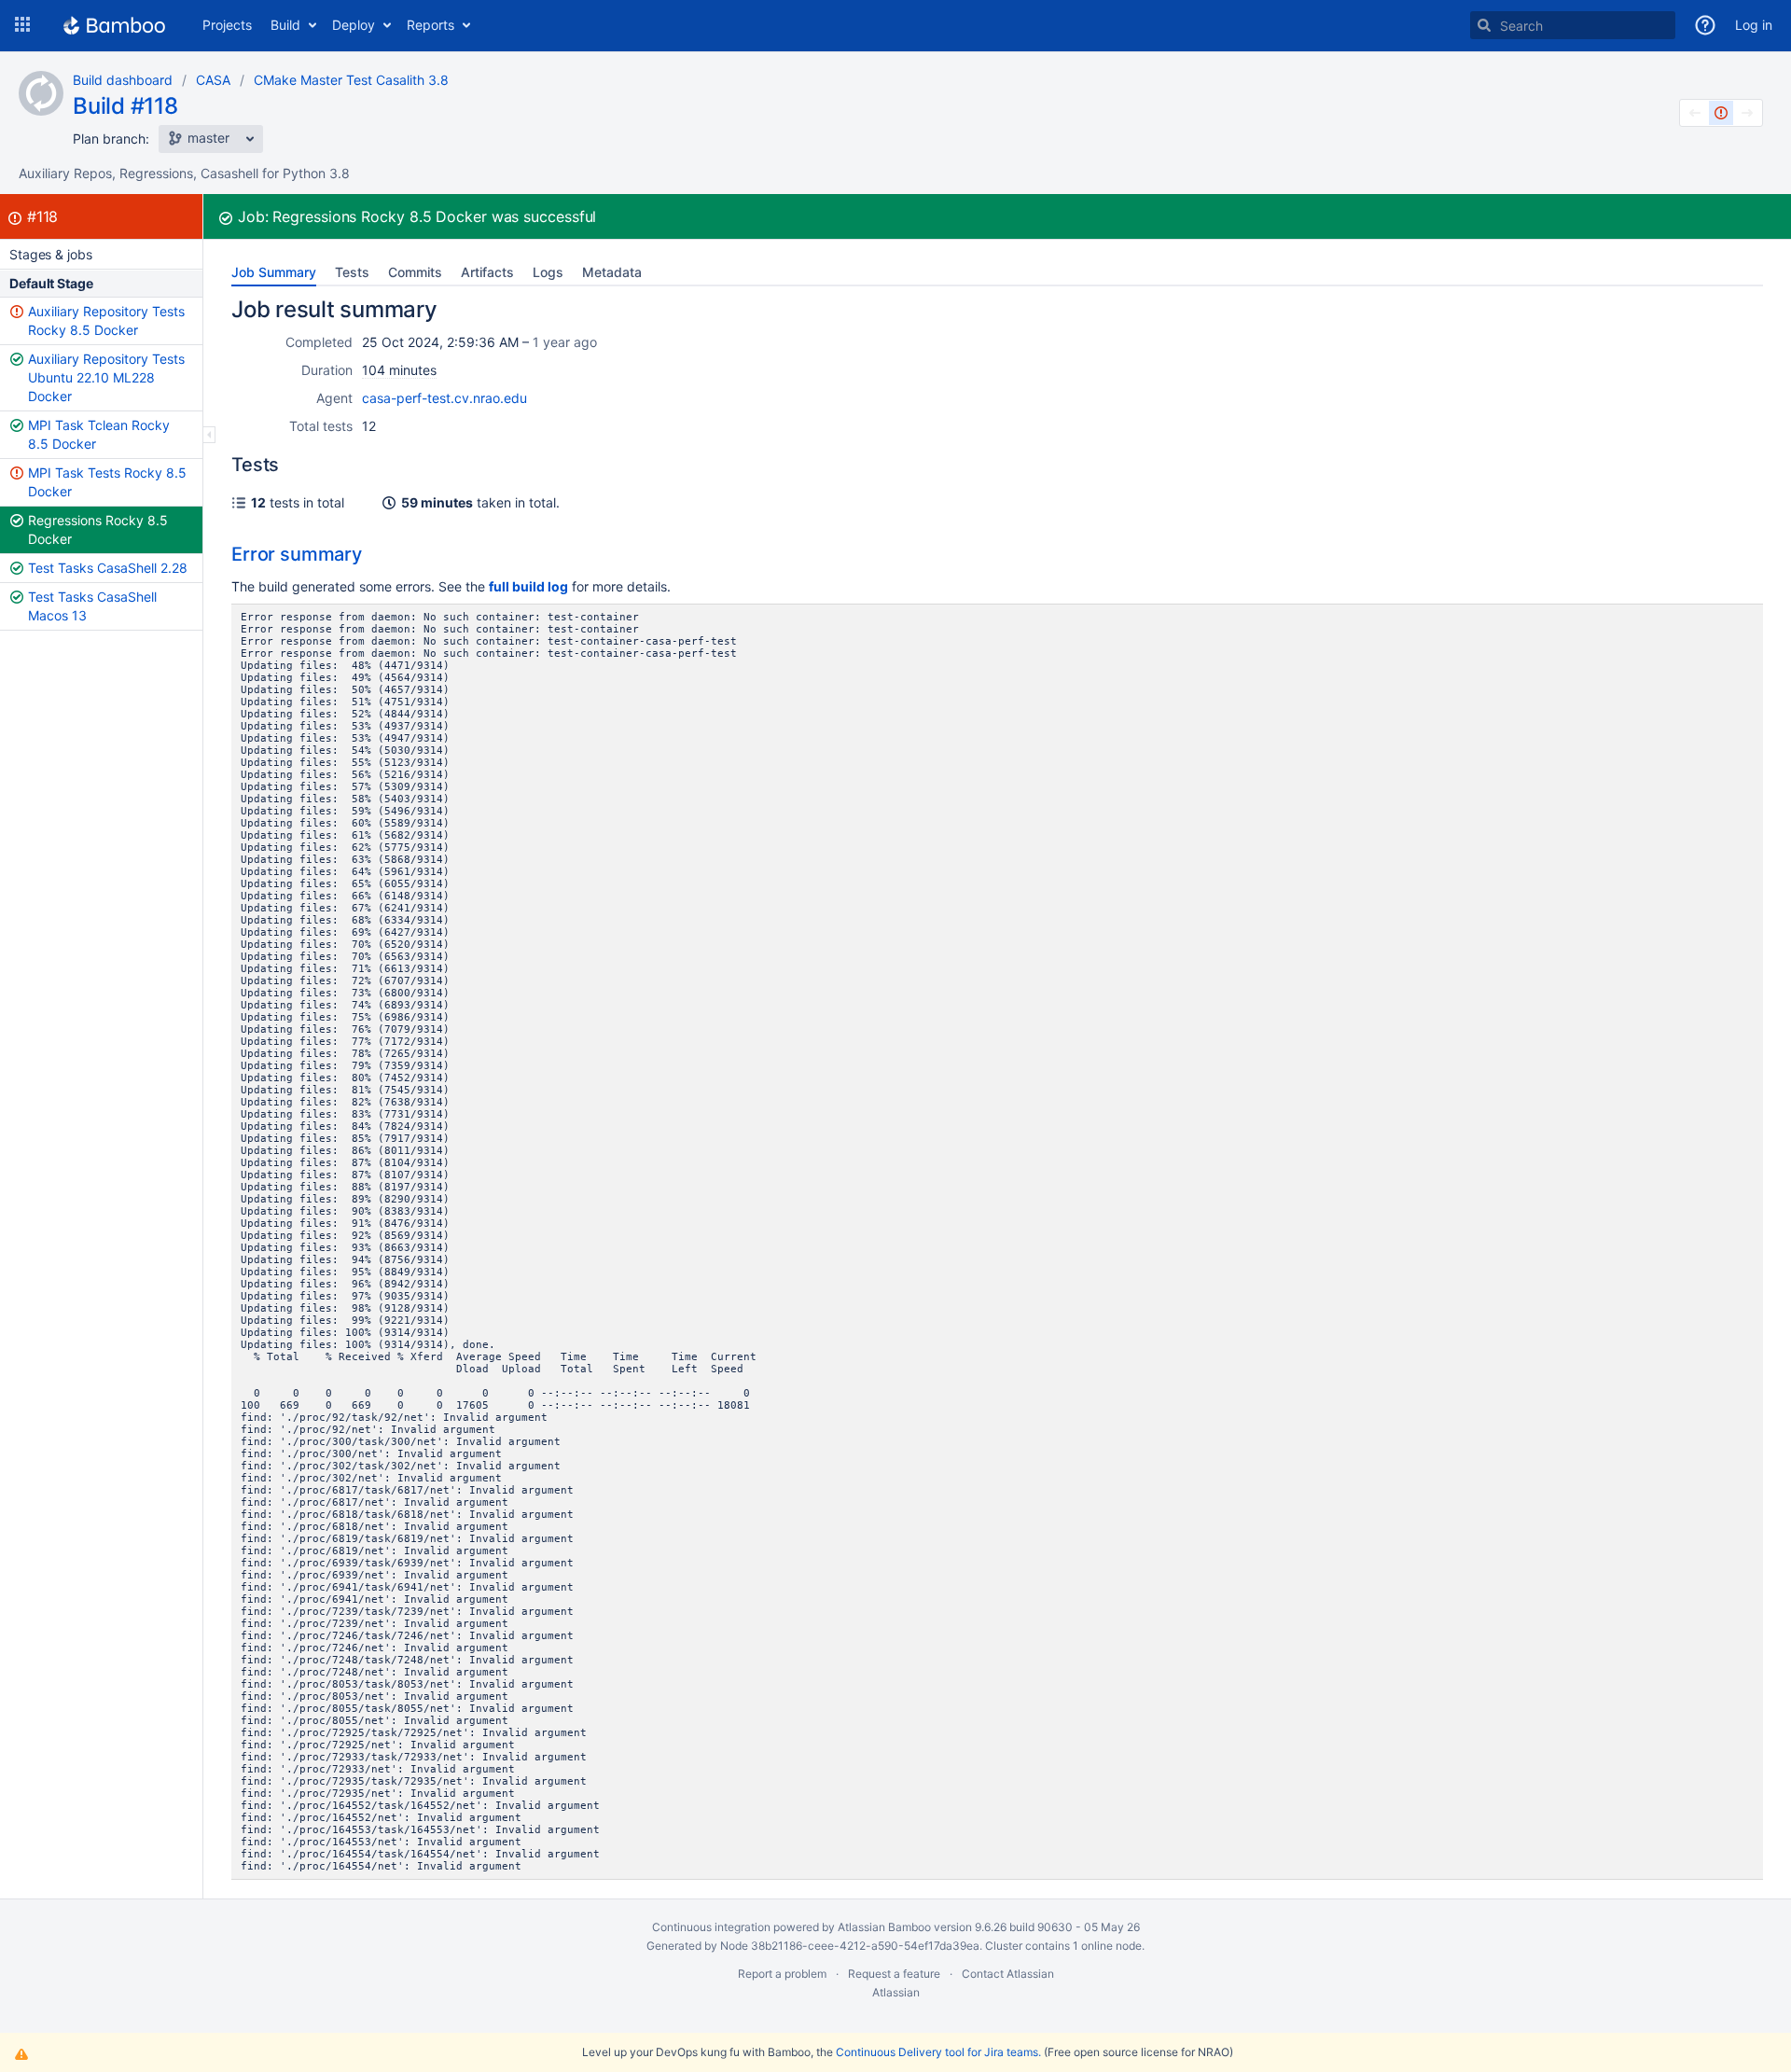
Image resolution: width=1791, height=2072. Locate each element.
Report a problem (782, 1974)
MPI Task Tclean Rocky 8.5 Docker (99, 434)
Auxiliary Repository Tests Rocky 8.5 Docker (106, 320)
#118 (43, 216)
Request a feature (894, 1974)
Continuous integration (711, 1927)
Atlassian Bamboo (884, 1927)
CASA (213, 80)
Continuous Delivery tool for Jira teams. (938, 2052)
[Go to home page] (114, 25)
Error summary (297, 554)
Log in (1754, 25)
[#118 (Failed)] (1721, 113)
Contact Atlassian (1008, 1974)
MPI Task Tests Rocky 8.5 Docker (107, 482)
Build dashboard (123, 80)
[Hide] (209, 435)
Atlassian (896, 1992)
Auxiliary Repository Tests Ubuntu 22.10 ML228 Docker (106, 377)
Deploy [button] (354, 25)
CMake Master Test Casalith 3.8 (351, 80)
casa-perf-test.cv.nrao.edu (444, 398)
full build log (528, 586)
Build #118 (125, 106)
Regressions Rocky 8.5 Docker (98, 529)
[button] (22, 25)
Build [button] (285, 25)
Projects (227, 25)
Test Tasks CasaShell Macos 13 (92, 606)
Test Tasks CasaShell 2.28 (108, 568)
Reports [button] (430, 25)
